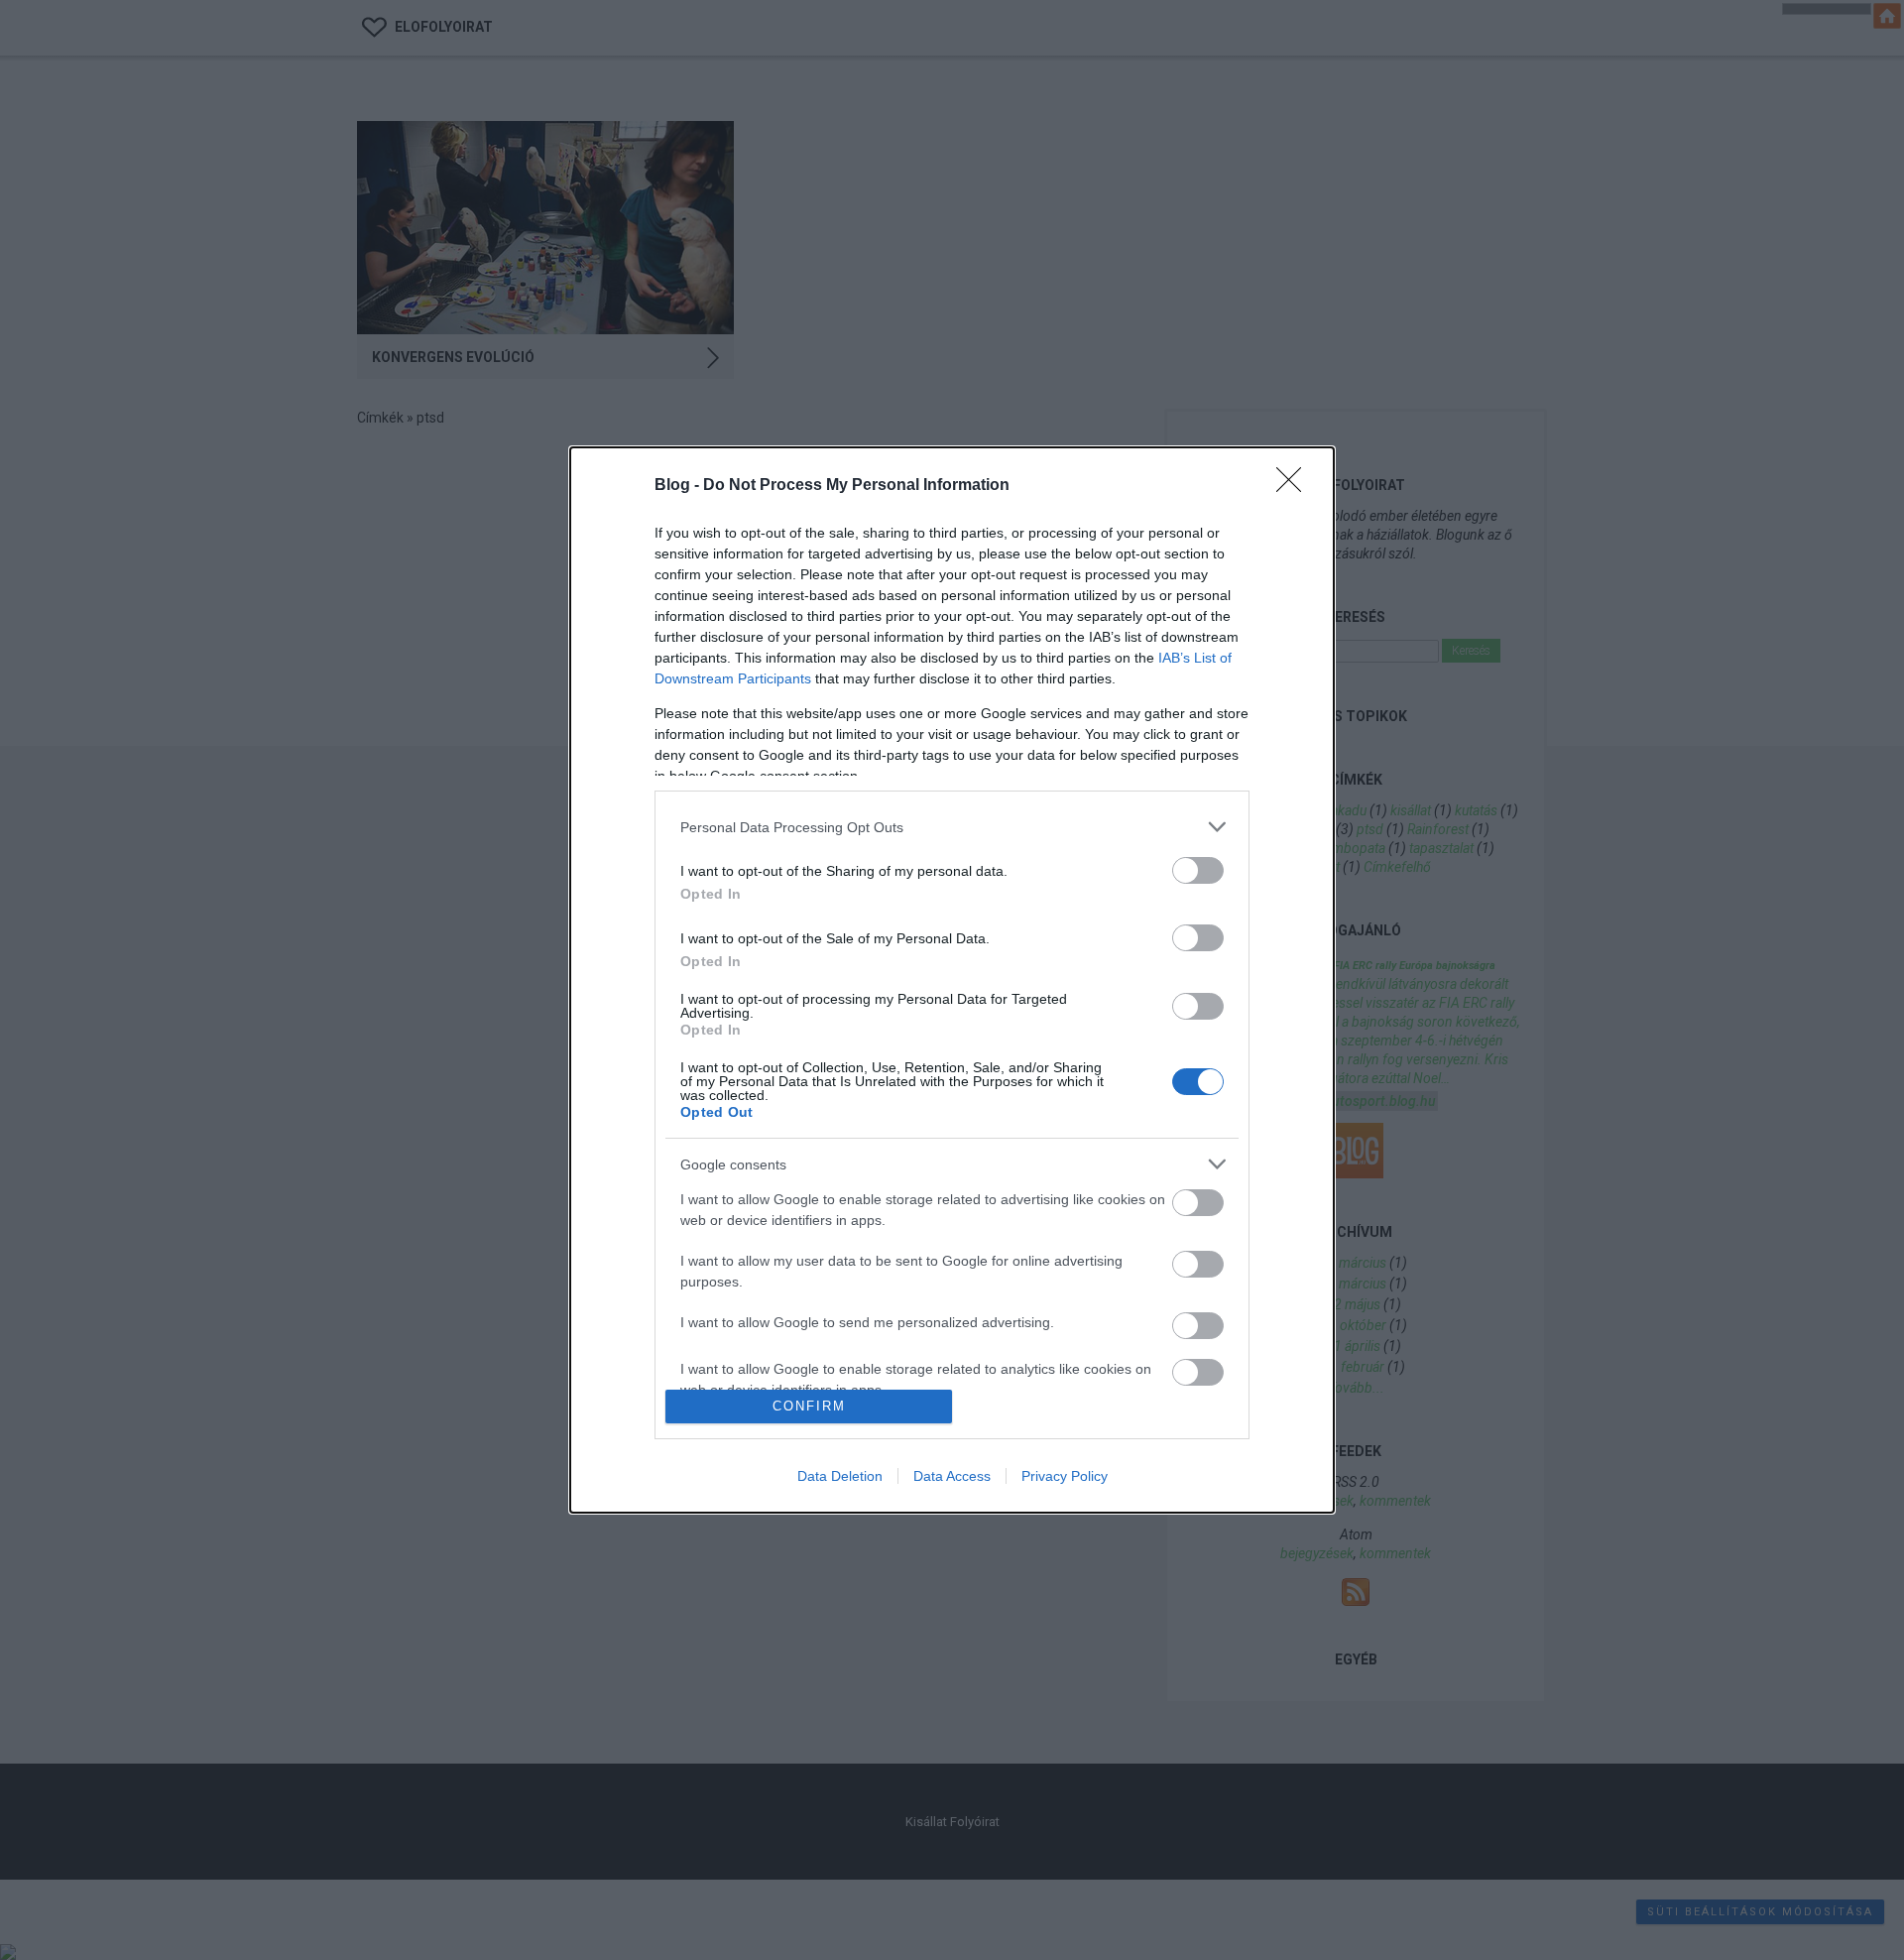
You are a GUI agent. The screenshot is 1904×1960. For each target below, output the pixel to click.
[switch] (1198, 870)
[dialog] (952, 980)
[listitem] (952, 827)
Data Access (952, 1476)
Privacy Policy (1065, 1476)
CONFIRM (809, 1406)
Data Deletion (840, 1476)
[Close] (1295, 486)
